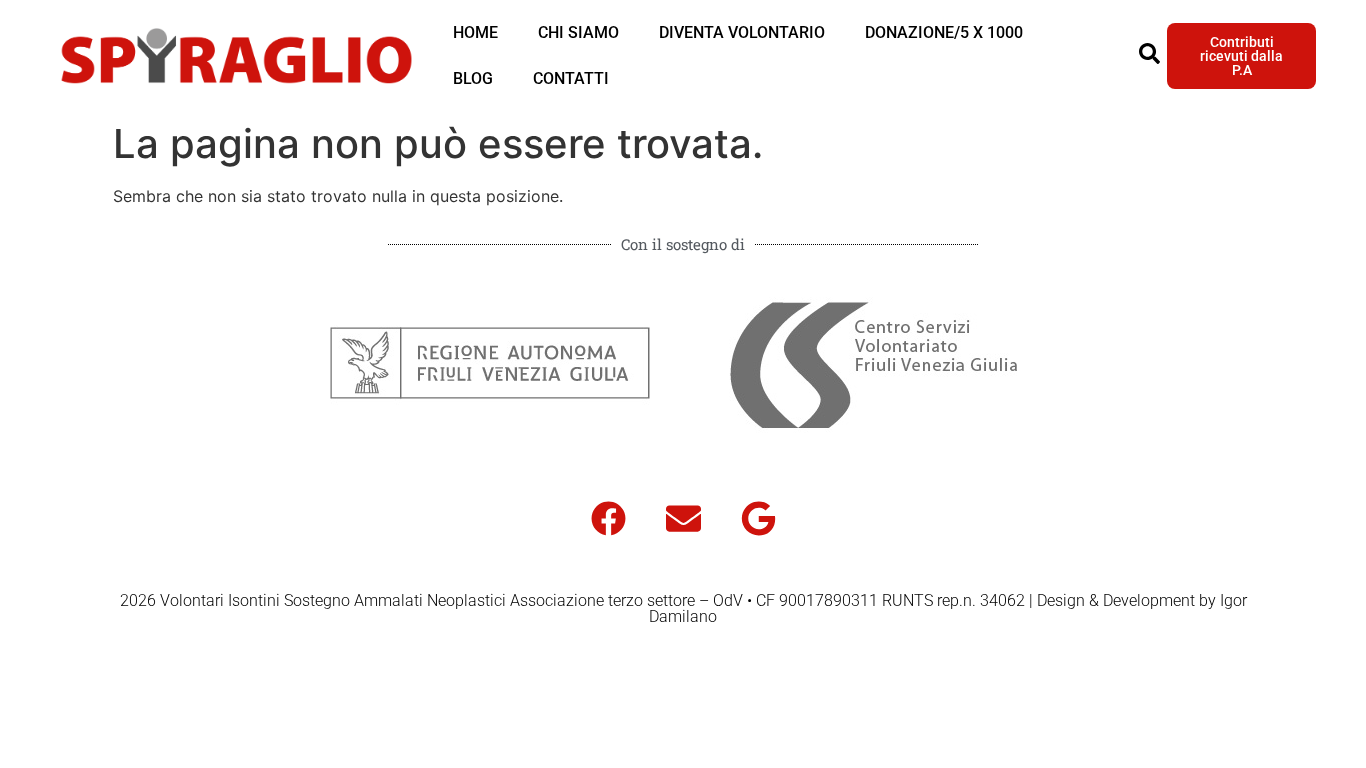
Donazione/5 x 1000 (944, 32)
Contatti (571, 78)
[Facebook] (608, 518)
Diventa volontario (742, 32)
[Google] (758, 518)
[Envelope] (683, 518)
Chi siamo (578, 32)
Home (475, 32)
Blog (473, 78)
